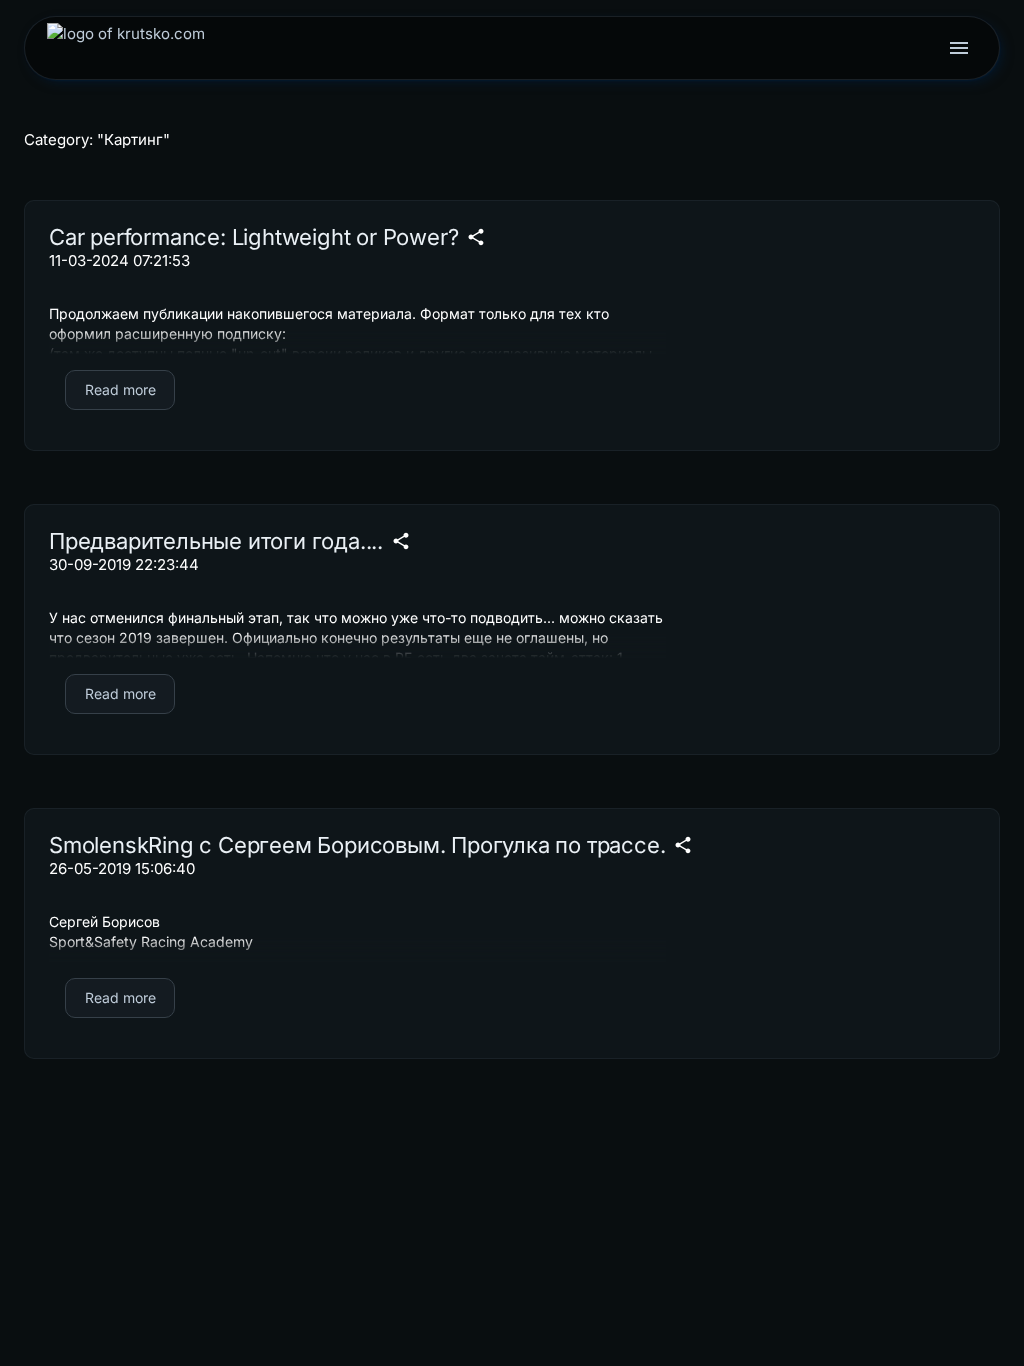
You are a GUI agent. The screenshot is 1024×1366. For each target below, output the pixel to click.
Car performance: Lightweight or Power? (253, 237)
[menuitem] (126, 48)
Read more (120, 389)
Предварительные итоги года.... (216, 541)
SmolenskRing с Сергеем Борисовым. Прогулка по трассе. (357, 845)
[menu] (959, 48)
